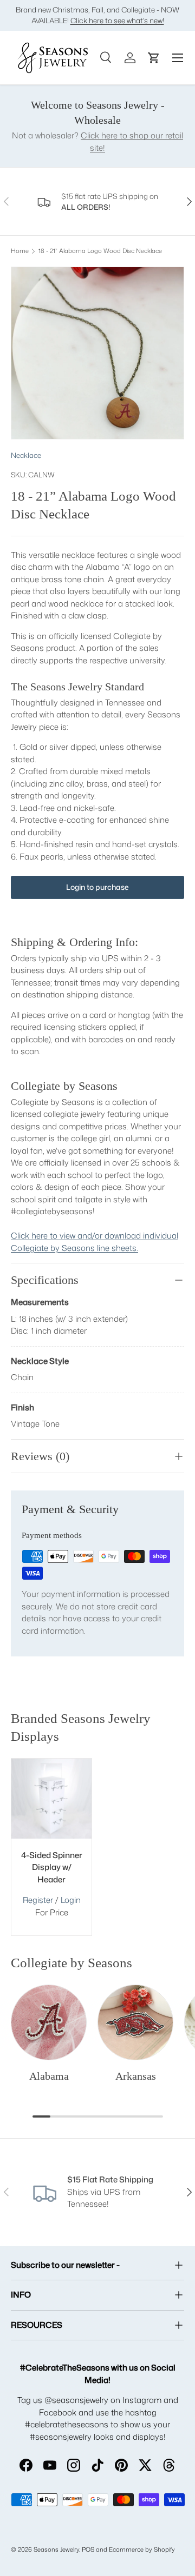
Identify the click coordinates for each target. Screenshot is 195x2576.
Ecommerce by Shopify (142, 2550)
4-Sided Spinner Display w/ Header (52, 1867)
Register (38, 1900)
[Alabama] (49, 2022)
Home (20, 251)
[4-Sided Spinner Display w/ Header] (51, 1799)
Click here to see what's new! (117, 20)
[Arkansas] (135, 2022)
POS (88, 2550)
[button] (154, 58)
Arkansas (136, 2076)
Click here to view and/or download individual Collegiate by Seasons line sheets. (95, 1242)
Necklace (26, 455)
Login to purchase (97, 887)
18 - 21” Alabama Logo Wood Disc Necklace (100, 251)
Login (71, 1900)
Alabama (49, 2076)
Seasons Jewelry (56, 2550)
